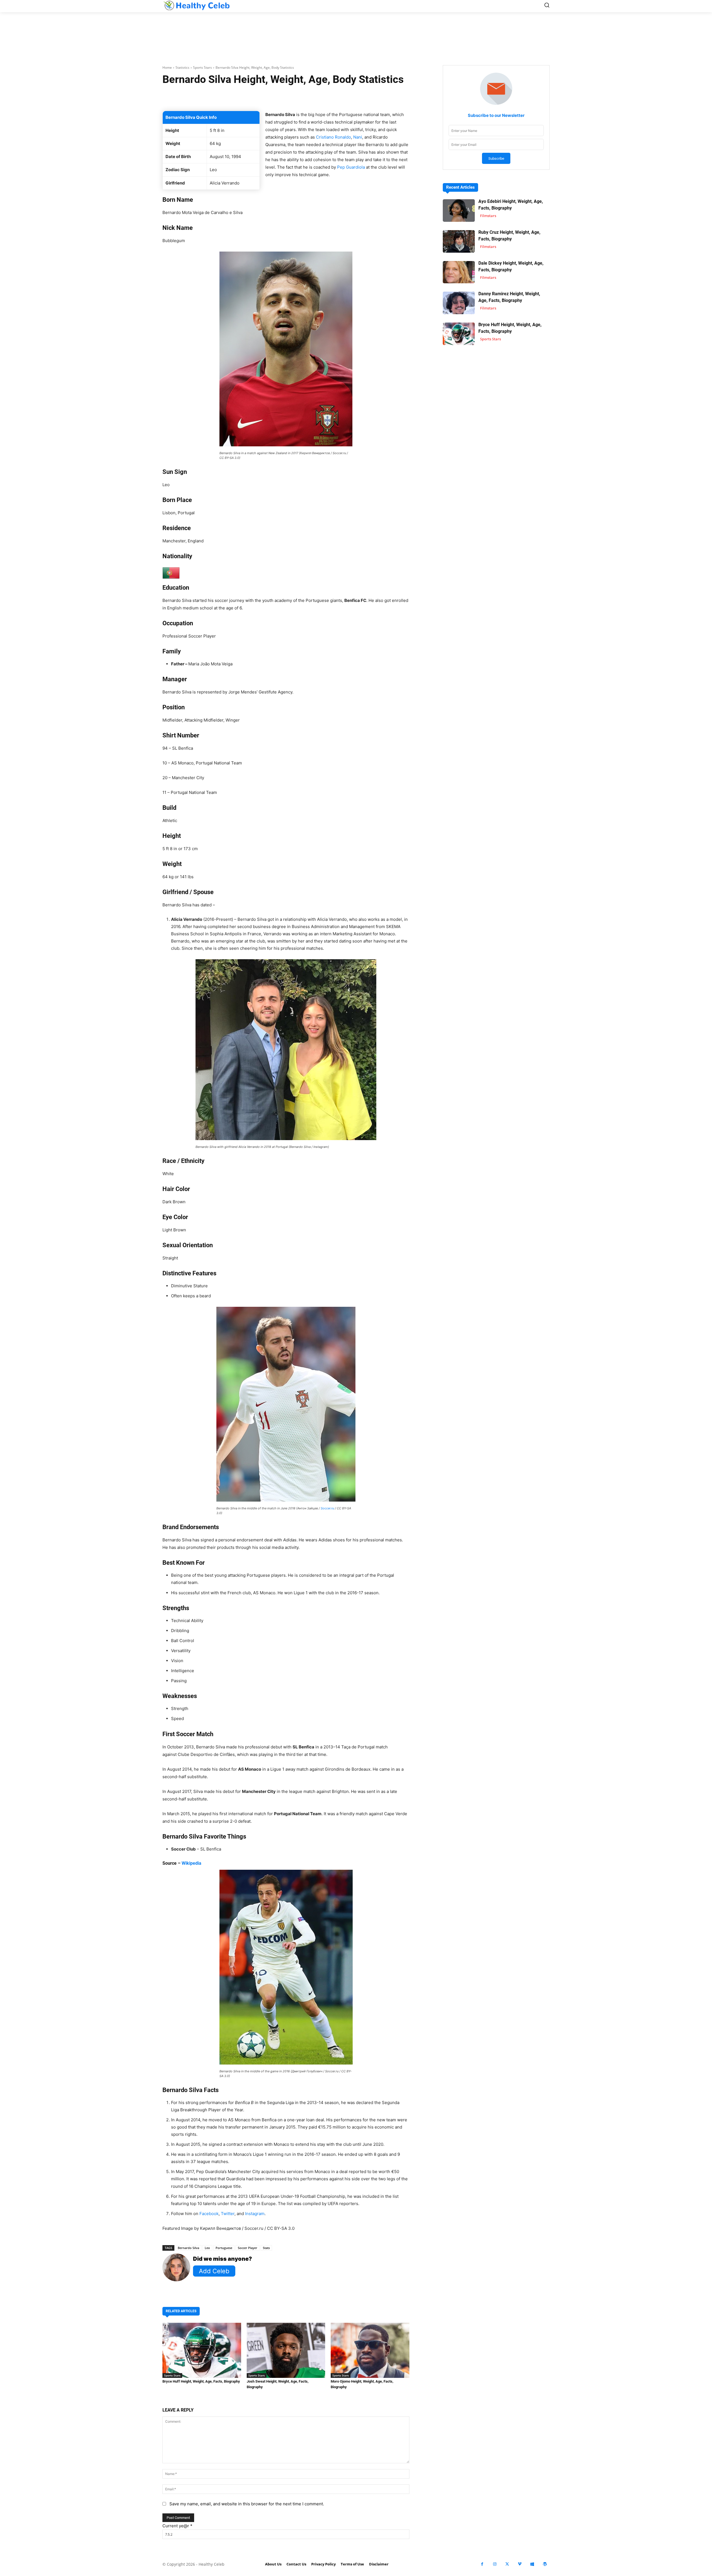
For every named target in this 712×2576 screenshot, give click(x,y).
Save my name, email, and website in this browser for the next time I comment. (247, 2504)
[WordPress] (545, 2564)
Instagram (255, 2214)
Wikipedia (191, 1863)
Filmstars (488, 216)
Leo (207, 2248)
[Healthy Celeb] (196, 5)
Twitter (228, 2214)
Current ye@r (177, 2526)
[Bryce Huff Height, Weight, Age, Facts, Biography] (202, 2350)
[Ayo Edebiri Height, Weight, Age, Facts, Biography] (459, 211)
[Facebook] (482, 2564)
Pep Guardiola (351, 167)
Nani (358, 137)
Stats (266, 2248)
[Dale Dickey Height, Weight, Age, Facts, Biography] (459, 272)
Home (167, 67)
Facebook (209, 2214)
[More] (352, 97)
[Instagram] (495, 2564)
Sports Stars (202, 67)
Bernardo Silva (188, 2248)
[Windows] (532, 2564)
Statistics (182, 67)
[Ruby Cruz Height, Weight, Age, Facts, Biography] (459, 241)
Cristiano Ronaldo (333, 137)
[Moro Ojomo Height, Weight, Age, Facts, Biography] (370, 2350)
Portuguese (224, 2248)
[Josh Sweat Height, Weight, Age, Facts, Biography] (286, 2350)
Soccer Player (248, 2248)
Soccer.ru (327, 1508)
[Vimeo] (520, 2564)
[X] (507, 2564)
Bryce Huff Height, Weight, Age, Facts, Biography (201, 2381)
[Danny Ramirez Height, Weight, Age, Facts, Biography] (459, 303)
